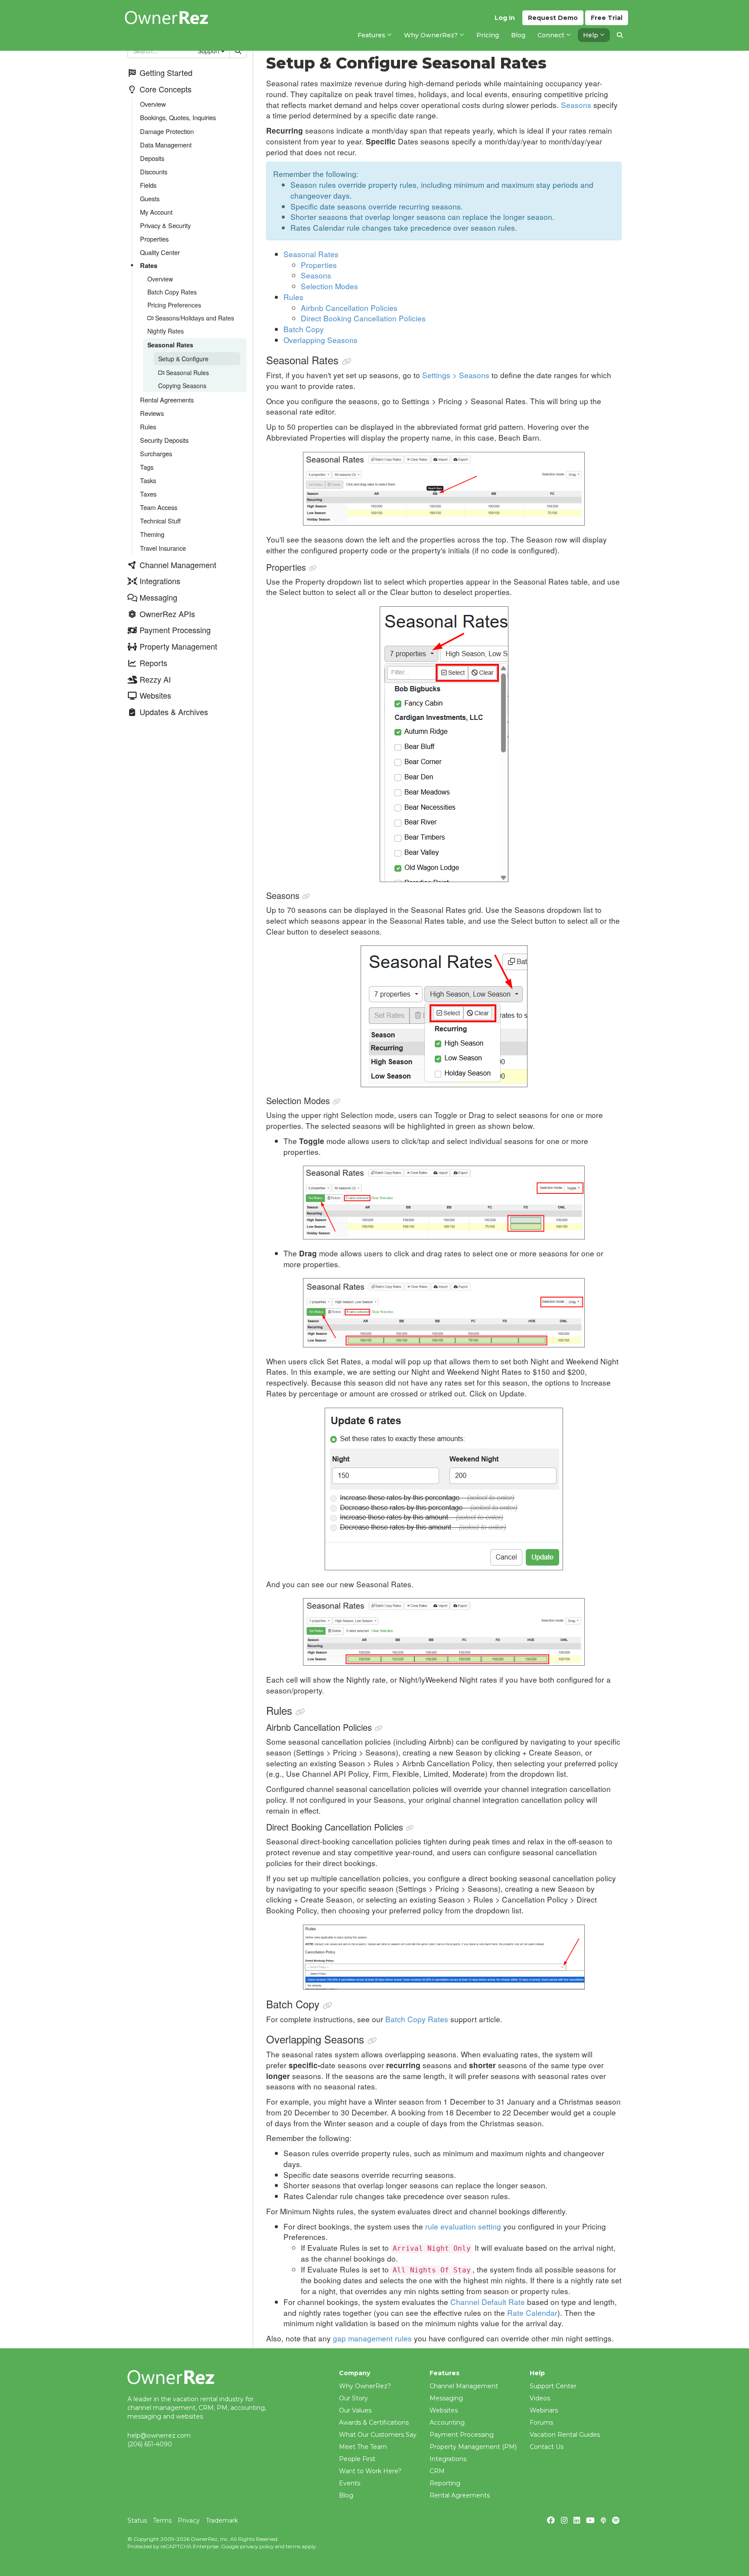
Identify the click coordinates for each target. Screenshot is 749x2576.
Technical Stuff (160, 521)
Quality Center (160, 252)
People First (357, 2459)
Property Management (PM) (473, 2447)
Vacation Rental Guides (565, 2435)
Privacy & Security (165, 225)
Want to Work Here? (370, 2471)
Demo (553, 18)
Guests (150, 198)
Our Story (353, 2398)
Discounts (154, 172)
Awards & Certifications (374, 2422)
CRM (437, 2471)
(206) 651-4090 (150, 2444)
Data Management (166, 145)
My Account (156, 212)
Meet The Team (363, 2447)
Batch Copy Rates (172, 292)
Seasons (576, 105)
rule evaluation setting (463, 2226)
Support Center (553, 2386)
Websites (444, 2410)
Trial (607, 18)
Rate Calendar (532, 2313)
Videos (540, 2398)
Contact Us (547, 2447)
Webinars (544, 2410)
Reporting (445, 2483)
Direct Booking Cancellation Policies (363, 318)
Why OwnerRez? (365, 2386)
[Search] (620, 35)
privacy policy (257, 2546)
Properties (154, 239)
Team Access (159, 507)
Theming (152, 534)
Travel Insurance (163, 548)
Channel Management (464, 2386)
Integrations (448, 2459)
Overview (153, 104)
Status (137, 2520)
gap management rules (372, 2338)
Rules (148, 427)
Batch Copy (304, 329)
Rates (149, 265)
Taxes (148, 494)
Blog (346, 2495)
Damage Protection (167, 131)
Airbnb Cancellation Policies (349, 308)
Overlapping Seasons (321, 340)
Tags (147, 467)
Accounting (447, 2422)
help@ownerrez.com (159, 2435)
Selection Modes (329, 286)
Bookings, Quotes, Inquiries (178, 117)
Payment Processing (462, 2435)
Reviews (152, 413)
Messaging (446, 2398)
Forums (541, 2422)
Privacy (189, 2520)
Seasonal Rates (170, 345)
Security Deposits (164, 440)
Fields (148, 185)
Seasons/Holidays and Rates (194, 318)
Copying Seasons (182, 386)
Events (350, 2483)
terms (293, 2546)
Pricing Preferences (174, 305)
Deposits (152, 158)
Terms (162, 2520)
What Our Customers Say (378, 2435)
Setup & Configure (183, 359)
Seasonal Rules (187, 373)
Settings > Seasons (456, 375)
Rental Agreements (167, 400)
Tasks (148, 480)
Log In (505, 18)
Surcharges (156, 453)
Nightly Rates (166, 331)
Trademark (222, 2520)
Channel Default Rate (488, 2302)
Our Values (355, 2410)
